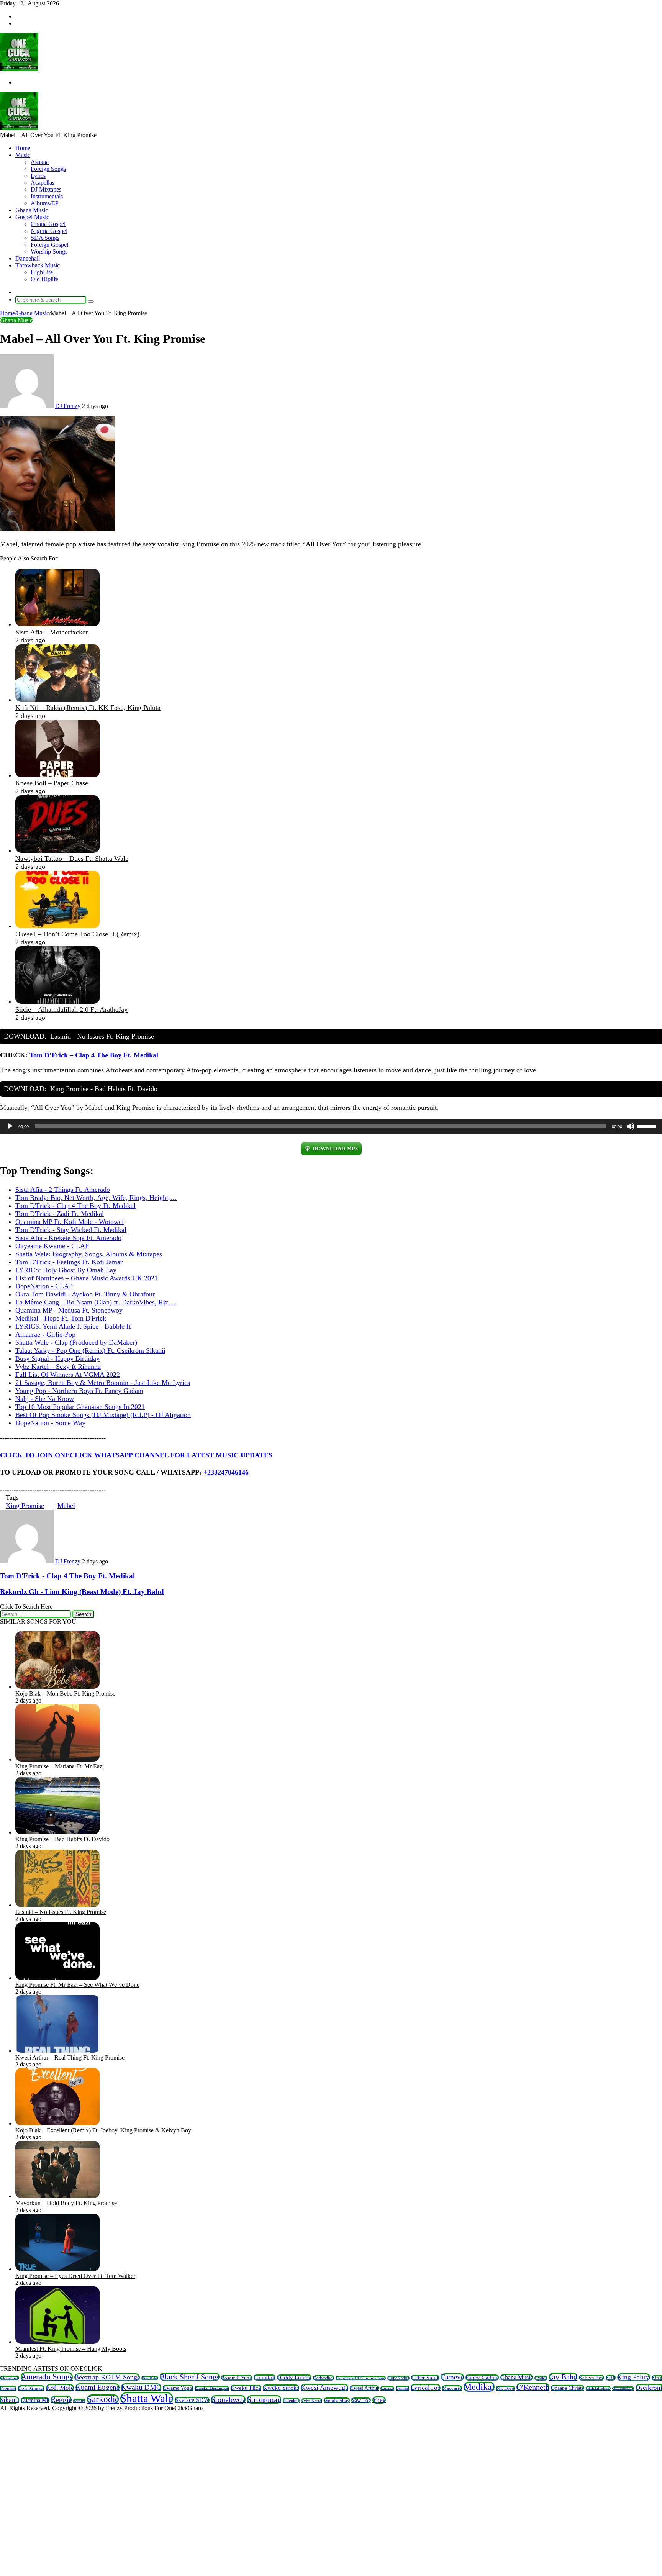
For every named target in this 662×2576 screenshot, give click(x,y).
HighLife (42, 272)
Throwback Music (38, 265)
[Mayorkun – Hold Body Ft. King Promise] (57, 2196)
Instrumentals (47, 196)
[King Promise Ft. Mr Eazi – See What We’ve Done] (57, 1978)
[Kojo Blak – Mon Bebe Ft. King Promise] (57, 1687)
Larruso (387, 2388)
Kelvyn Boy (592, 2378)
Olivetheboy (623, 2388)
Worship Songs (49, 252)
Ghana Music (32, 210)
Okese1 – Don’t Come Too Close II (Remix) (77, 934)
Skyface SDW (192, 2400)
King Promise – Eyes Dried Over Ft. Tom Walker (75, 2276)
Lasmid (402, 2388)
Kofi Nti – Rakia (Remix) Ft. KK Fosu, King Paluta (88, 708)
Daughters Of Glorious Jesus (361, 2378)
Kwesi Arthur (364, 2388)
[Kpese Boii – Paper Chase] (57, 775)
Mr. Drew (506, 2388)
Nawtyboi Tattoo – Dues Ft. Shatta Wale (72, 859)
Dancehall (28, 258)
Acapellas (43, 183)
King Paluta (634, 2377)
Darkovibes (324, 2378)
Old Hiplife (44, 279)
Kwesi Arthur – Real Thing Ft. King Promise (70, 2057)
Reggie (61, 2400)
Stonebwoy (228, 2399)
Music (23, 155)
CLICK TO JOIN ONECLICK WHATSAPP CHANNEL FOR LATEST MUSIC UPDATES (136, 1455)
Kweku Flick (246, 2388)
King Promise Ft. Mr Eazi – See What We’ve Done (77, 1985)
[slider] (647, 1126)
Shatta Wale (147, 2398)
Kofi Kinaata (31, 2388)
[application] (331, 1126)
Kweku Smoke (281, 2388)
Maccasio (452, 2388)
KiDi (611, 2378)
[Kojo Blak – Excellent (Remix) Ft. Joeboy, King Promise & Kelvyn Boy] (57, 2123)
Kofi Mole (60, 2388)
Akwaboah (10, 2378)
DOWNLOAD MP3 (335, 1149)
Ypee (379, 2400)
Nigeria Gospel (49, 231)
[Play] (10, 1126)
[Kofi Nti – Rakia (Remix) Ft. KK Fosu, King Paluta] (57, 700)
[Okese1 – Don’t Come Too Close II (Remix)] (57, 926)
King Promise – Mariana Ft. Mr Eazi (60, 1766)
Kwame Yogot (178, 2388)
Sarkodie (103, 2399)
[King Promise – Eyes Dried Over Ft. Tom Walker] (57, 2269)
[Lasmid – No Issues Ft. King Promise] (57, 1905)
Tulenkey (291, 2401)
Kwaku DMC (141, 2387)
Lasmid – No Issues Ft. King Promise (61, 1912)
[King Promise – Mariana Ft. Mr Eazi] (57, 1759)
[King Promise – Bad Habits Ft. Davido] (57, 1832)
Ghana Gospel (48, 224)
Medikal (479, 2387)
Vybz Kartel (312, 2401)
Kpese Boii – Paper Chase (52, 783)
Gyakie (541, 2378)
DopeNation (398, 2378)
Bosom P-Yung (237, 2378)
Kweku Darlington (212, 2388)
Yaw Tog (361, 2400)
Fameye (452, 2377)
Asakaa (40, 162)
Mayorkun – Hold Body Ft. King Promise (66, 2203)
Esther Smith (425, 2378)
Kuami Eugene (97, 2387)
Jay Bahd (563, 2377)
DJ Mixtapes (46, 189)
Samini (79, 2401)
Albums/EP (45, 203)
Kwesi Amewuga (324, 2388)
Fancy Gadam (482, 2378)
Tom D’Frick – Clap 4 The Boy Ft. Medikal (94, 1055)
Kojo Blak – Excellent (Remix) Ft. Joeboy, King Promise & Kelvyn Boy (103, 2130)
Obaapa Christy (568, 2388)
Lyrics (38, 176)
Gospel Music (32, 217)
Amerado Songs (47, 2377)
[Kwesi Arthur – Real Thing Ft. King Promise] (57, 2051)
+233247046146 (226, 1472)
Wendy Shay (337, 2400)
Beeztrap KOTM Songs (107, 2377)
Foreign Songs (48, 169)
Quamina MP (35, 2400)
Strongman (264, 2399)
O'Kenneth (533, 2387)
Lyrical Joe (426, 2388)
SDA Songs (45, 238)
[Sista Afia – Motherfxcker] (57, 624)
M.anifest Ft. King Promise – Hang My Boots (71, 2349)
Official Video (598, 2388)
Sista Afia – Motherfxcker (52, 632)
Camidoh (265, 2378)
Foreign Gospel (49, 245)
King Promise (25, 1506)
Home (23, 148)
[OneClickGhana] (19, 69)
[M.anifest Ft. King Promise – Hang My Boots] (57, 2342)
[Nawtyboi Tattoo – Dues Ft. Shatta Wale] (57, 850)
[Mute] (631, 1126)
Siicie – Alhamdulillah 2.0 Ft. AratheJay (71, 1009)
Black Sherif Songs (190, 2377)
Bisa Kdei (150, 2378)
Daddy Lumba (294, 2378)
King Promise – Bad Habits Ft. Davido (62, 1839)
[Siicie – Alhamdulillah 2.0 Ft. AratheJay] (57, 1001)
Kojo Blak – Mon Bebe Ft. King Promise (65, 1694)
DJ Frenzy (68, 406)
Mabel (66, 1506)
